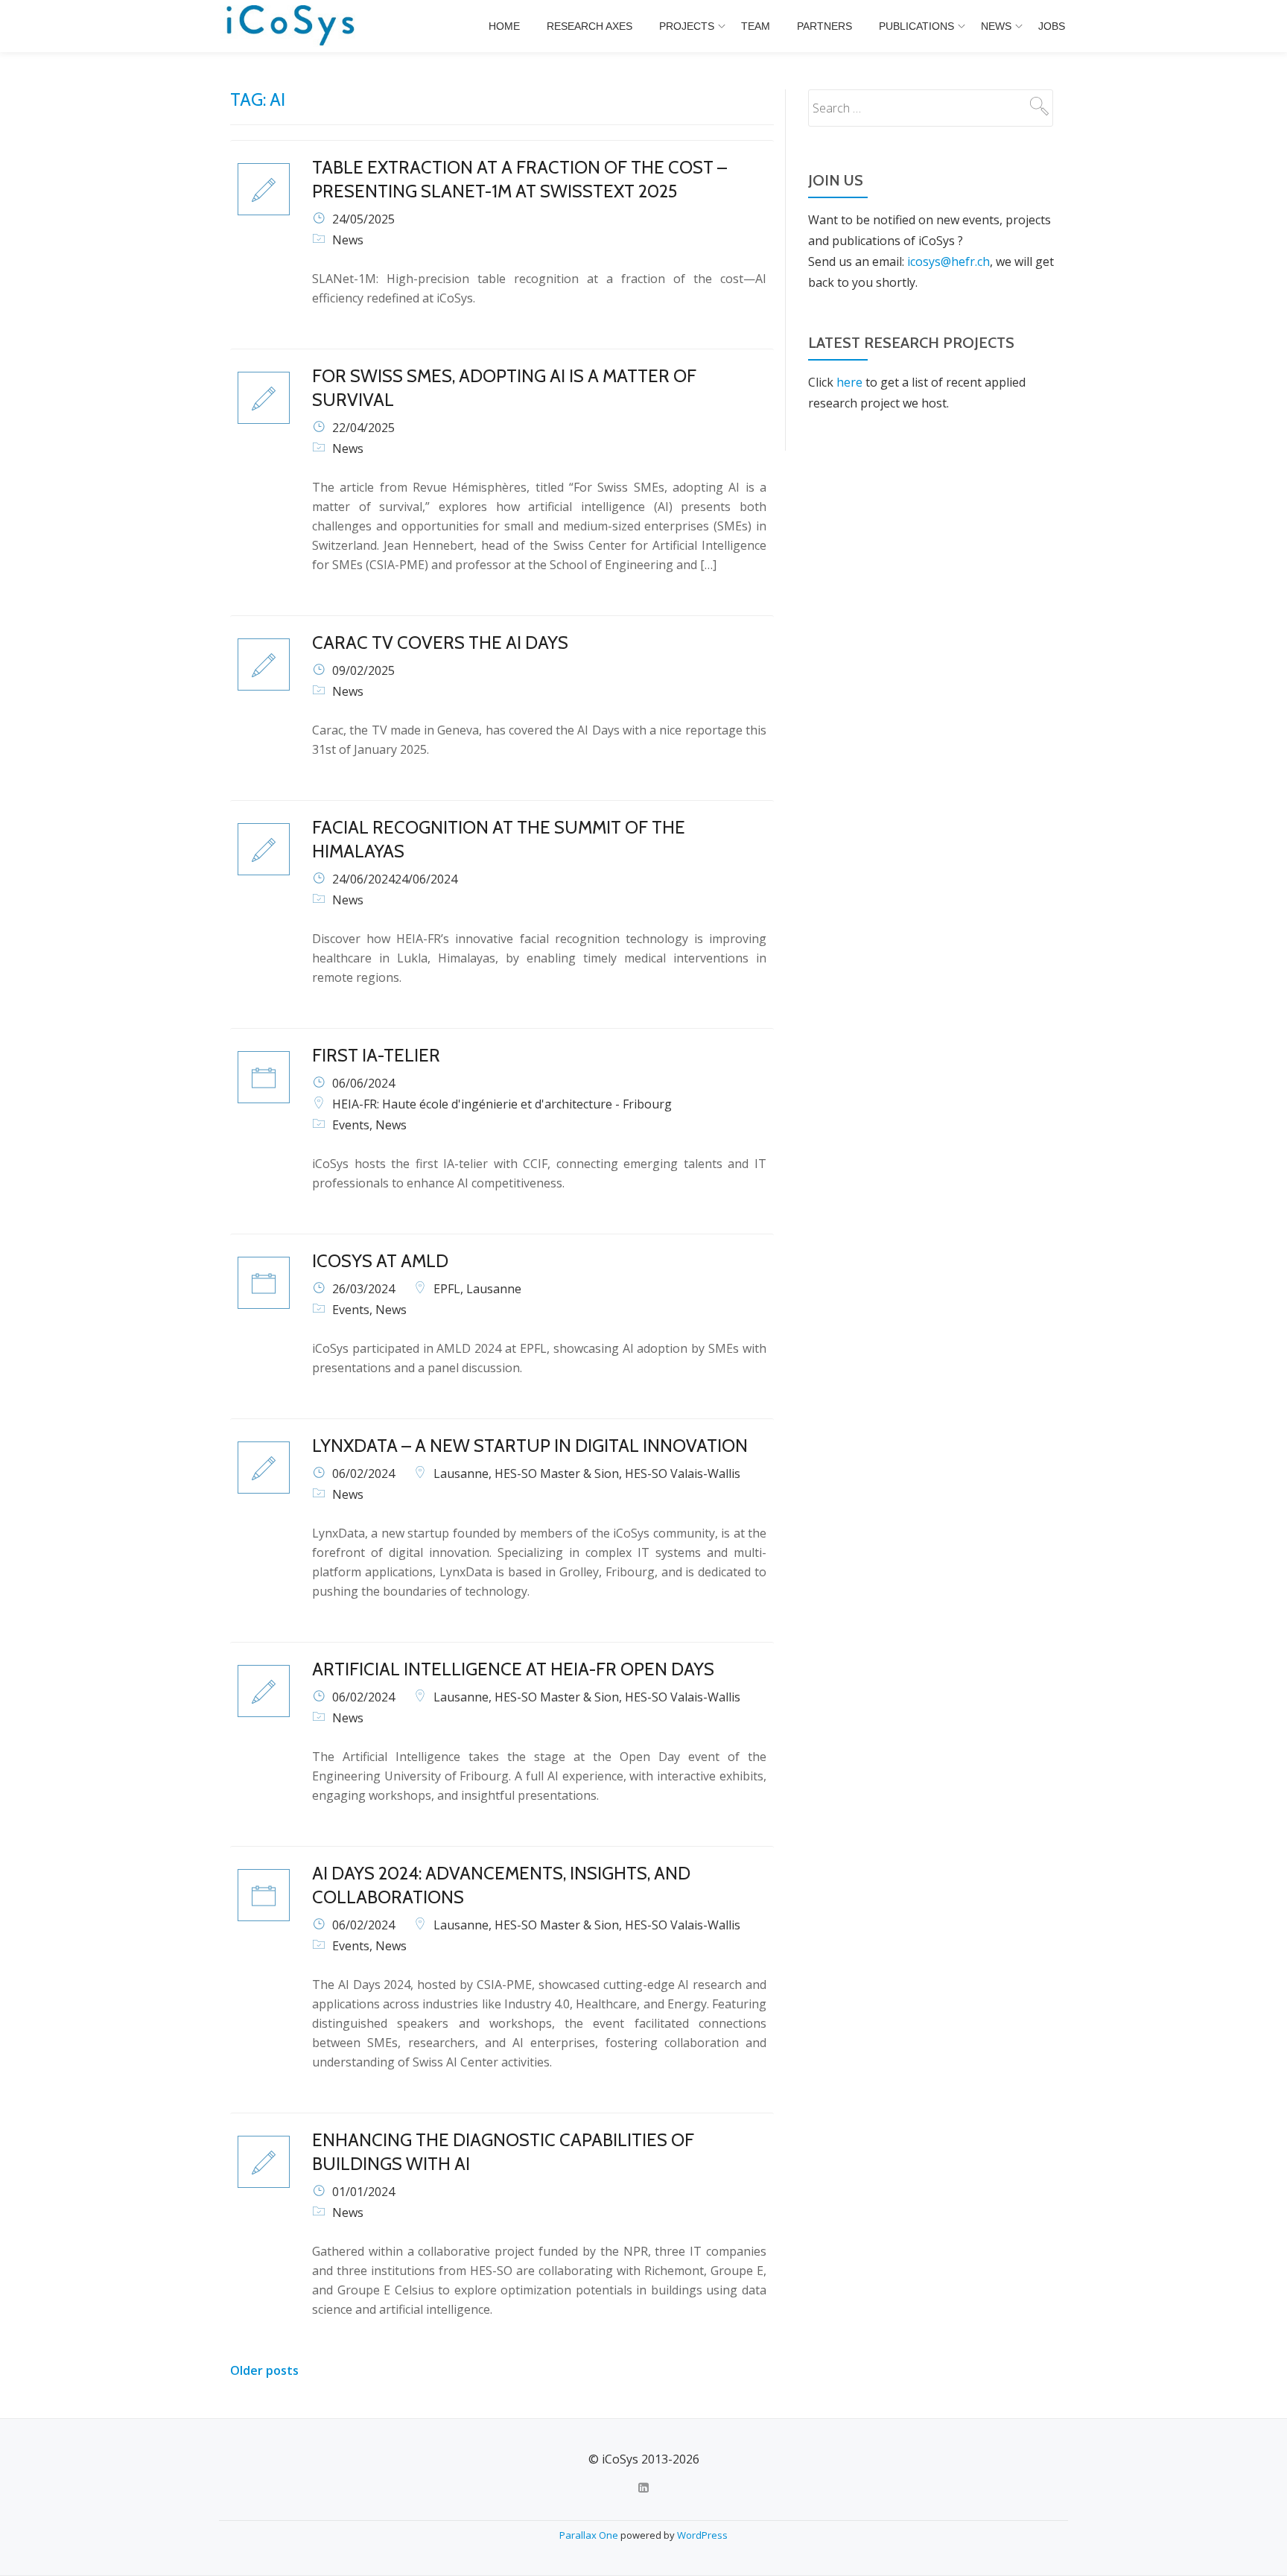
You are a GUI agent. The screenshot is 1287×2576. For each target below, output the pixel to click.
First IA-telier (376, 1055)
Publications (916, 26)
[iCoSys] (292, 26)
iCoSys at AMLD (380, 1261)
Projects (687, 26)
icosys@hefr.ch (948, 261)
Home (504, 26)
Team (756, 26)
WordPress (702, 2535)
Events (351, 1125)
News (996, 26)
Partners (824, 26)
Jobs (1052, 26)
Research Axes (590, 26)
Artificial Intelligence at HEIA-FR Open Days (513, 1669)
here (849, 382)
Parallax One (590, 2535)
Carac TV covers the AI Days (440, 643)
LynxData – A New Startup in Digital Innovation (530, 1446)
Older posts (264, 2370)
